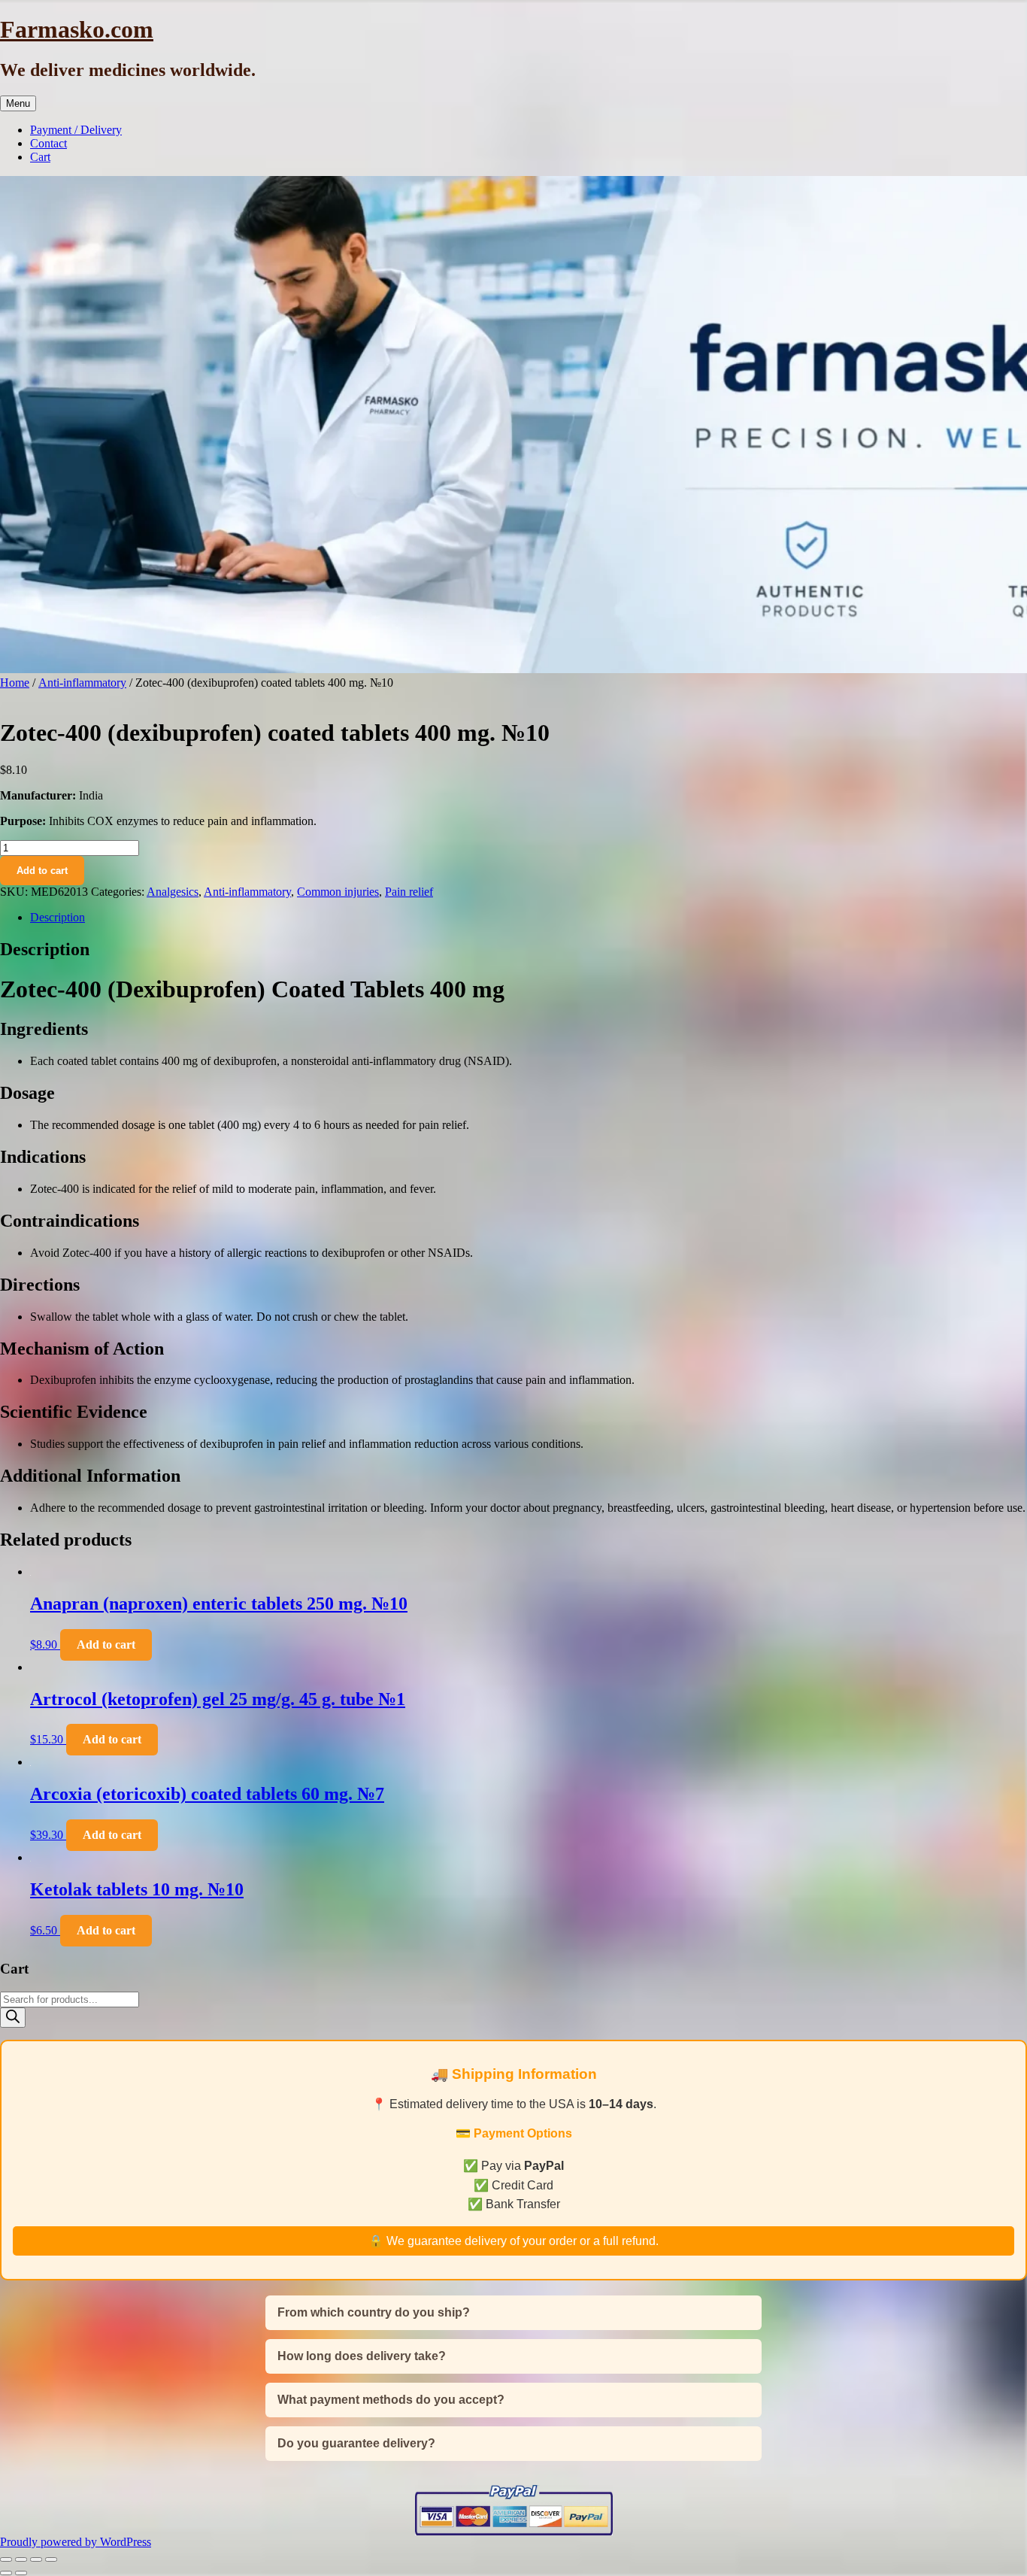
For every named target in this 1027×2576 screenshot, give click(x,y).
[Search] (13, 2018)
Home (15, 683)
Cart (40, 157)
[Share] (36, 2559)
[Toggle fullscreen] (21, 2559)
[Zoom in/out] (6, 2559)
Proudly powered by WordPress (76, 2542)
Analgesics (173, 892)
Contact (48, 143)
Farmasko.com (77, 29)
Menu (18, 103)
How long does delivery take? (362, 2356)
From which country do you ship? (374, 2312)
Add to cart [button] (106, 1645)
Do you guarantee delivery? (356, 2443)
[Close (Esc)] (51, 2559)
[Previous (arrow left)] (6, 2573)
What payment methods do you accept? (391, 2400)
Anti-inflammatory (82, 683)
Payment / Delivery (76, 130)
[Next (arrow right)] (21, 2573)
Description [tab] (58, 917)
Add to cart (42, 871)
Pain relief (409, 892)
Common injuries (338, 892)
